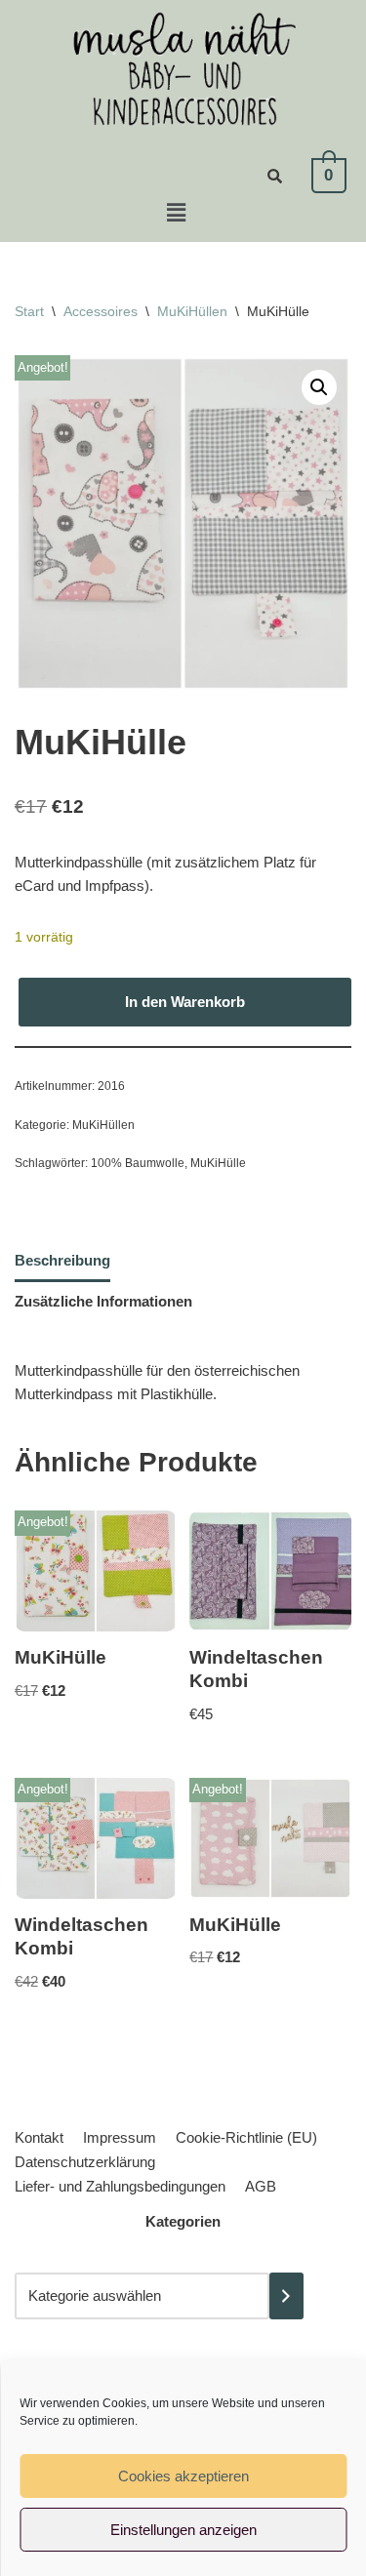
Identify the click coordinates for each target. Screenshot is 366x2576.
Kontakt (39, 2137)
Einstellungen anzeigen (183, 2530)
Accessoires (101, 311)
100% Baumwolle (138, 1163)
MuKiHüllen (192, 311)
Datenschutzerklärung (85, 2162)
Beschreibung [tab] (62, 1260)
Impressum (120, 2137)
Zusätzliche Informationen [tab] (103, 1301)
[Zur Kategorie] (286, 2296)
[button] (176, 213)
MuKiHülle (218, 1163)
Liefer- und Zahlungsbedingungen (120, 2186)
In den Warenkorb (185, 1002)
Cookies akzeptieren (183, 2476)
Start (29, 311)
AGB (261, 2186)
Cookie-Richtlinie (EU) (246, 2137)
